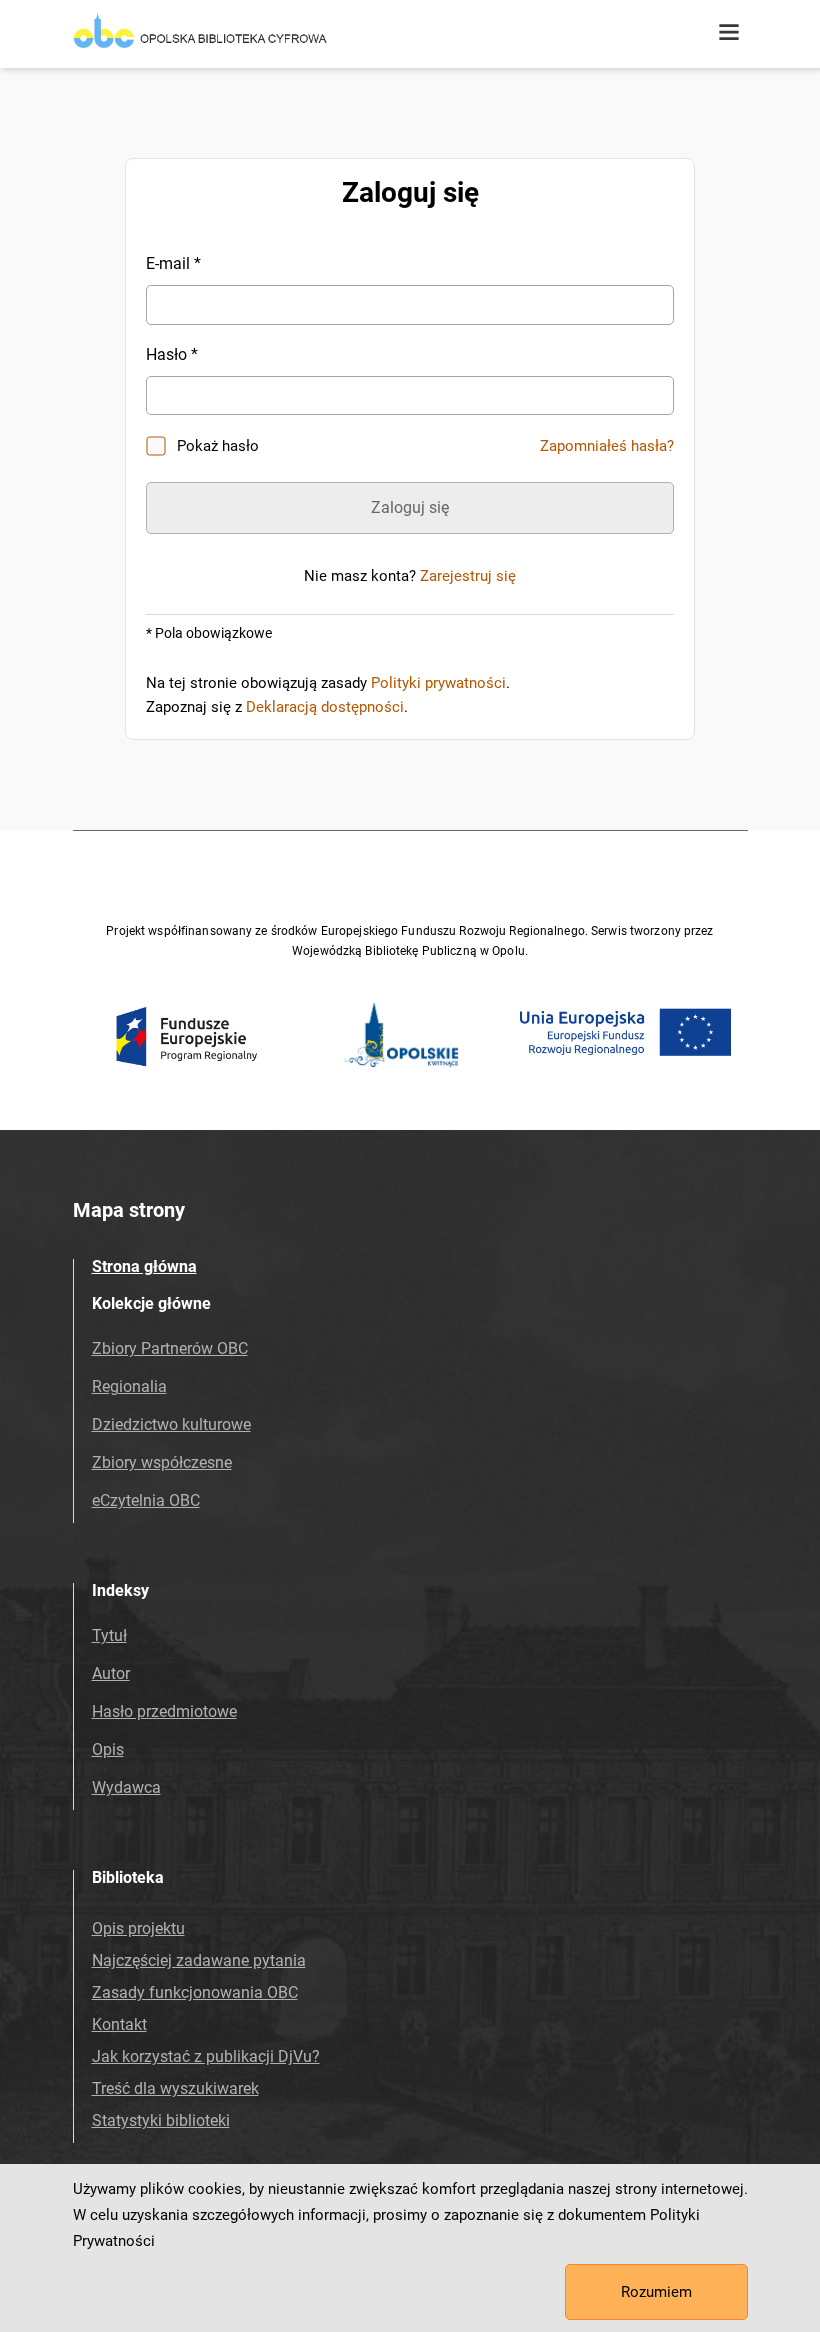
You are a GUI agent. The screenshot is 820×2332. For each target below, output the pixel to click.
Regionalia (129, 1386)
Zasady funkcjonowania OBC (195, 1992)
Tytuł (109, 1635)
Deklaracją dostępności (325, 707)
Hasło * (172, 354)
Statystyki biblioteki (161, 2120)
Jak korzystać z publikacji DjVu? (206, 2056)
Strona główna (144, 1266)
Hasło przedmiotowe (164, 1711)
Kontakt (119, 2024)
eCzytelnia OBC (146, 1500)
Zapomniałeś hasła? (607, 446)
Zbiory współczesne (162, 1462)
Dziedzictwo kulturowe (171, 1424)
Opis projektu (138, 1928)
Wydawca (126, 1787)
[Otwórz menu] (729, 33)
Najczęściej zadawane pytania (199, 1960)
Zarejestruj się (468, 576)
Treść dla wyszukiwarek (175, 2088)
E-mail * (173, 263)
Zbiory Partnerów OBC (170, 1348)
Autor (111, 1673)
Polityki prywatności (438, 683)
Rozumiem (656, 2292)
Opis (108, 1749)
